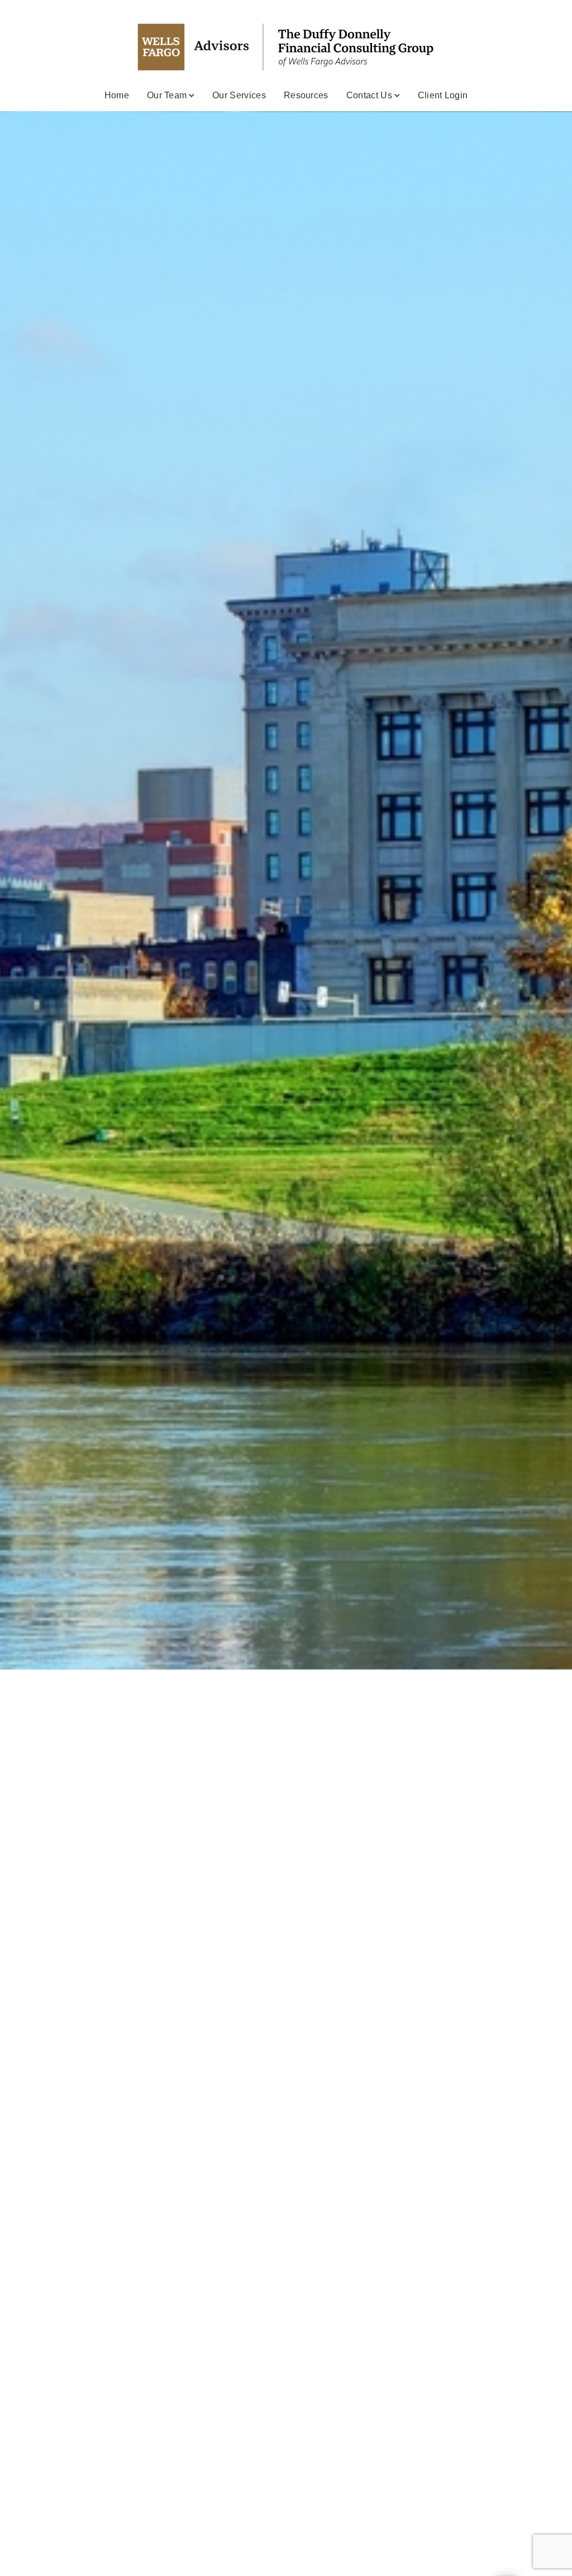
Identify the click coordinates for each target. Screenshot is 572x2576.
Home (117, 95)
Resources (306, 95)
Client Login (443, 95)
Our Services (239, 95)
